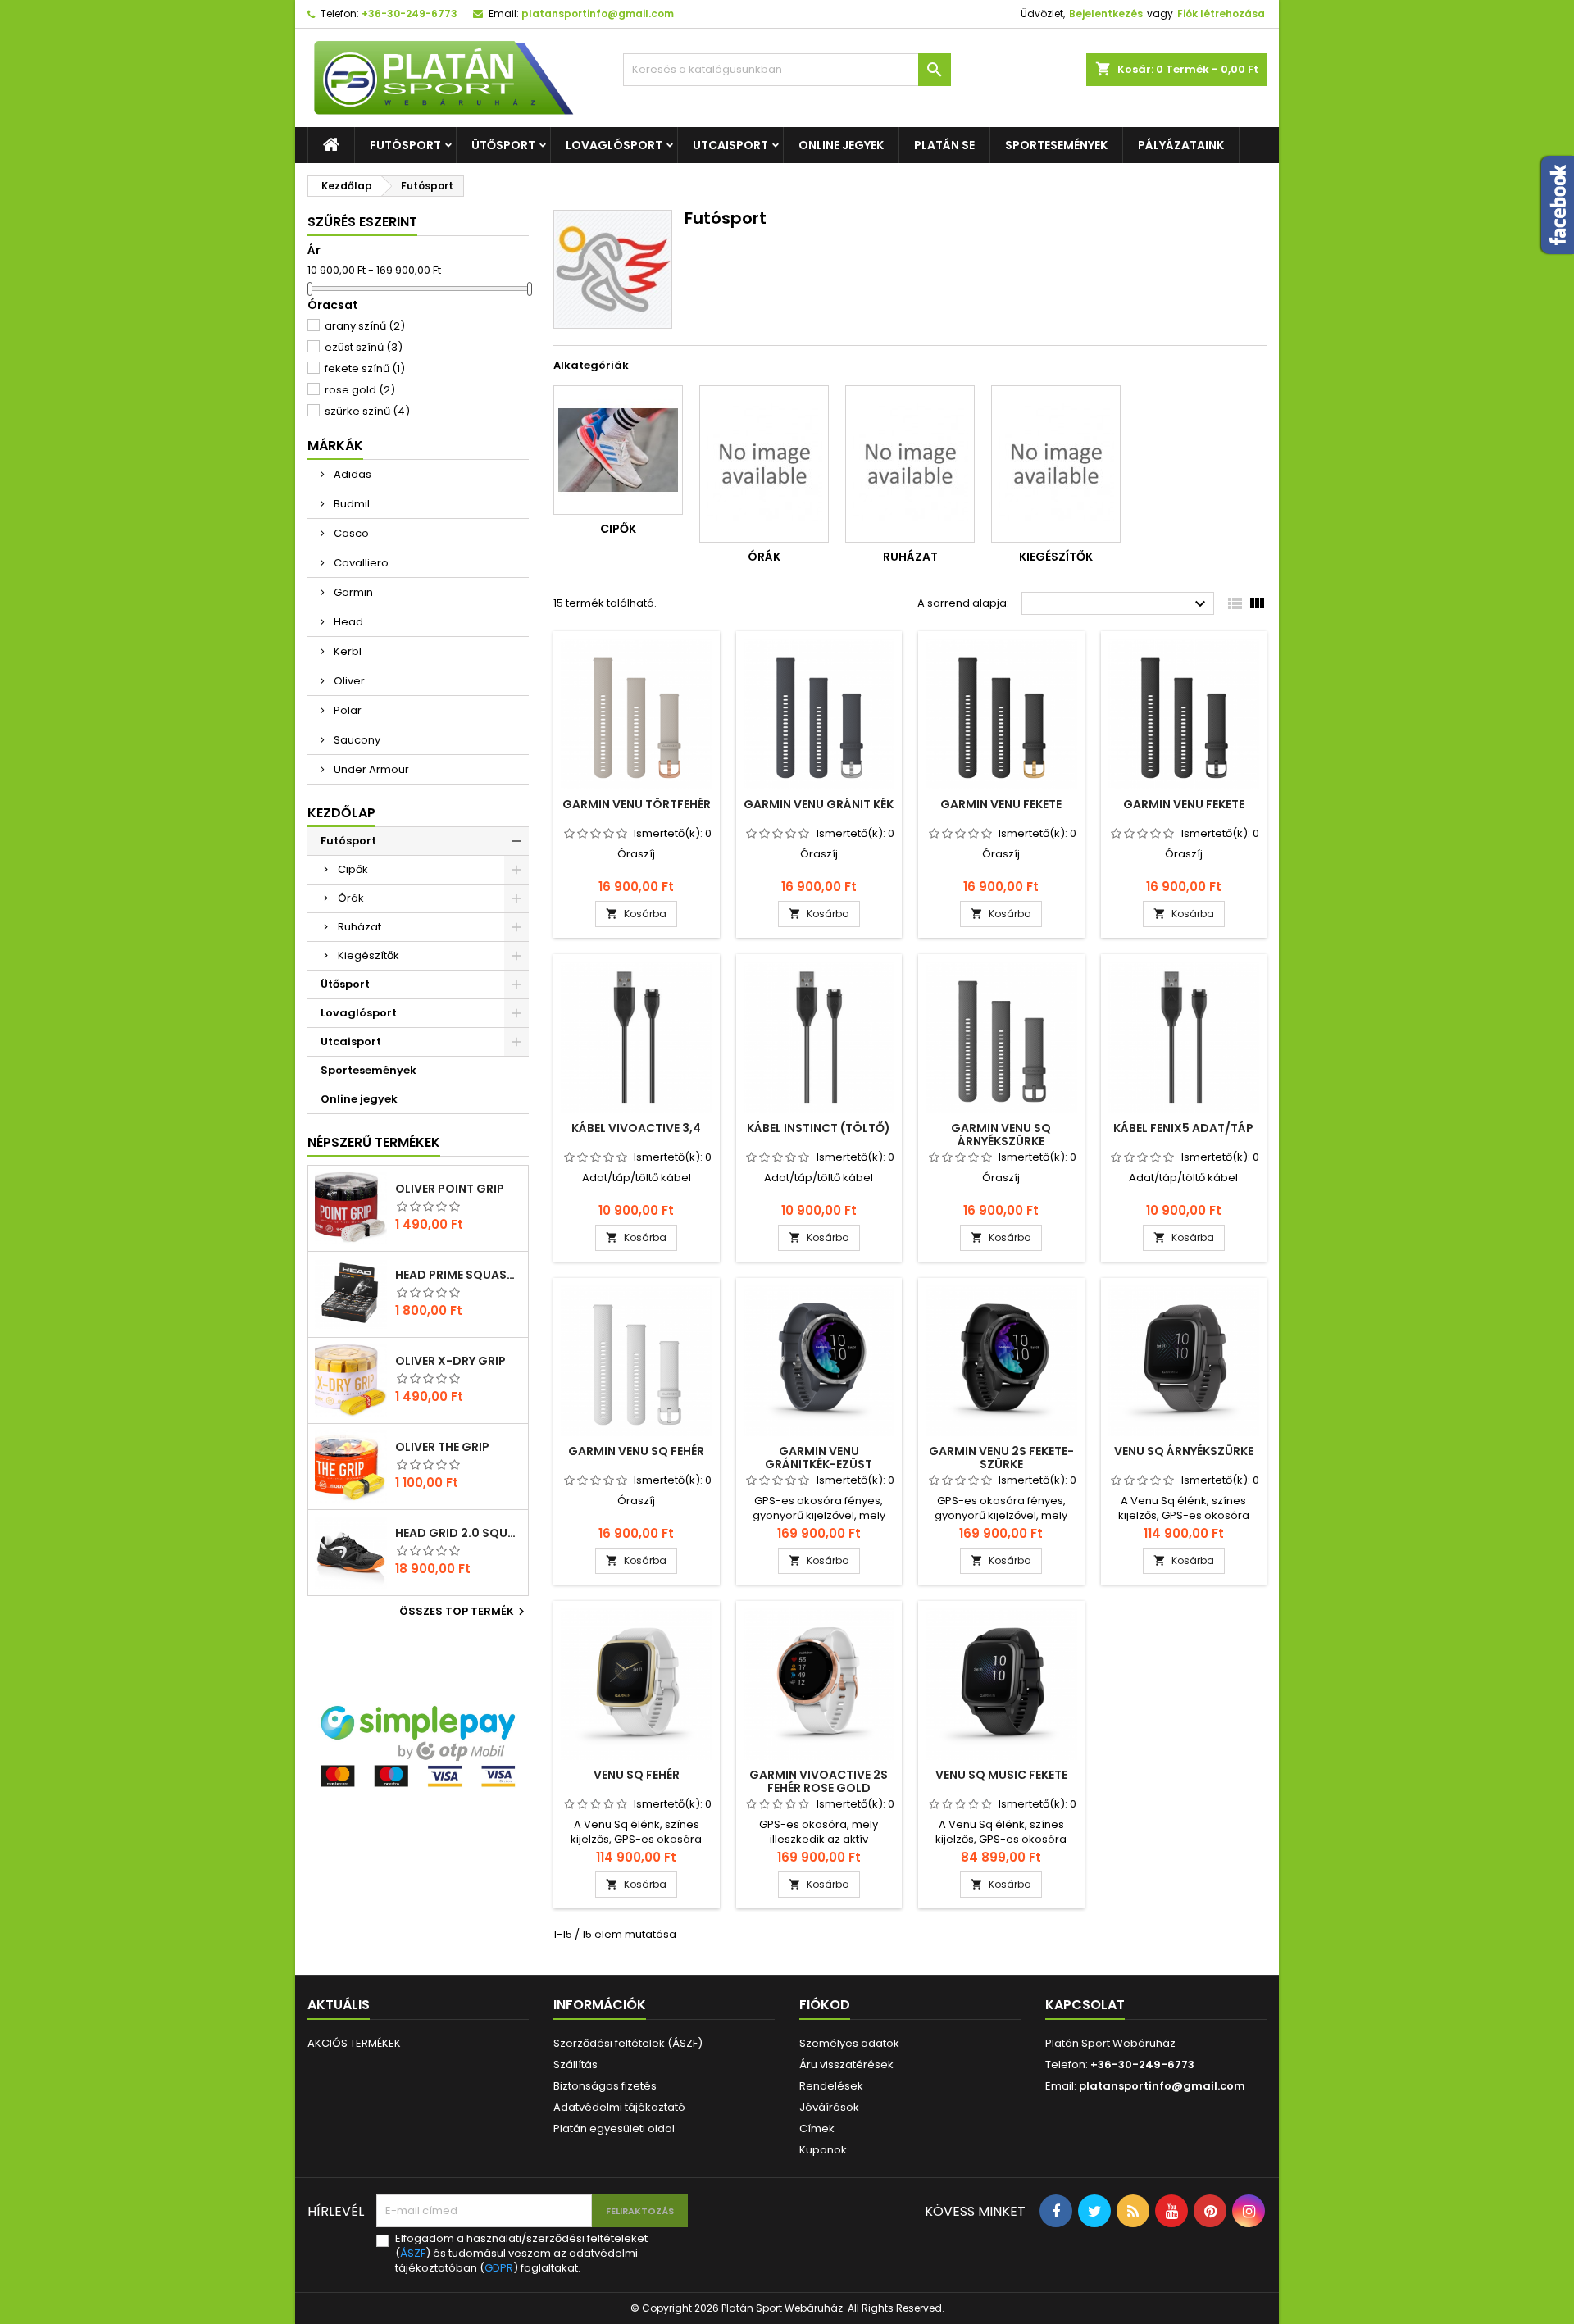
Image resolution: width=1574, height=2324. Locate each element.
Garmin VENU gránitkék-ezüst (819, 1458)
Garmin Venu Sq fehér (636, 1451)
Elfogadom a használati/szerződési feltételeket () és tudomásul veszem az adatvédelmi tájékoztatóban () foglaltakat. (521, 2254)
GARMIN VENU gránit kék (819, 804)
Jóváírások (829, 2107)
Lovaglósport (614, 145)
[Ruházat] (910, 464)
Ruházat (359, 927)
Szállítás (575, 2065)
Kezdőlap (341, 813)
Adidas (351, 474)
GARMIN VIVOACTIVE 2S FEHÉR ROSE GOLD (819, 1781)
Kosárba (636, 914)
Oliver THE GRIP (442, 1447)
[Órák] (764, 464)
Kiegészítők (368, 955)
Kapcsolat (1085, 2005)
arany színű (365, 326)
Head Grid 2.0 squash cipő (458, 1533)
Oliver (348, 681)
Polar (346, 710)
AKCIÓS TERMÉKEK (354, 2043)
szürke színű (367, 411)
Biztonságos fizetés (605, 2086)
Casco (350, 533)
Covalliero (360, 563)
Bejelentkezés (1106, 14)
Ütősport (503, 145)
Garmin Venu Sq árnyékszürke (1001, 1135)
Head (347, 622)
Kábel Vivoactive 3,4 (636, 1128)
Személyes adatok (849, 2043)
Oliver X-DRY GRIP (450, 1361)
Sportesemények (1056, 145)
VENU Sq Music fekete (1001, 1775)
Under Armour (370, 769)
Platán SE (944, 145)
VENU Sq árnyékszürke (1184, 1451)
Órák (351, 898)
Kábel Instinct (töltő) (819, 1128)
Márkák (335, 446)
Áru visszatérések (846, 2065)
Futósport (405, 145)
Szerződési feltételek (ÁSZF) (628, 2043)
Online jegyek (841, 145)
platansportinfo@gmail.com (598, 14)
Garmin (352, 592)
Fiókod (825, 2005)
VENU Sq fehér (637, 1775)
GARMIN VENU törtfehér (637, 804)
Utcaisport (730, 145)
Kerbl (346, 651)
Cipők (353, 869)
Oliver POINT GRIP (450, 1189)
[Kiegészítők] (1056, 464)
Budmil (350, 504)
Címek (817, 2128)
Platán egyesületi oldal (614, 2128)
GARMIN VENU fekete (1001, 804)
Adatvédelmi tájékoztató (619, 2107)
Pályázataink (1181, 145)
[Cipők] (618, 450)
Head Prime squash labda (458, 1275)
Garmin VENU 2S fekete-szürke (1001, 1458)
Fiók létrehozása (1221, 14)
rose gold (360, 390)
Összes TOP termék (464, 1612)
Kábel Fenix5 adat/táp (1183, 1128)
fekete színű (365, 368)
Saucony (356, 740)
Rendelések (831, 2086)
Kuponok (823, 2150)
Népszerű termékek (374, 1142)
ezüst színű (364, 347)
